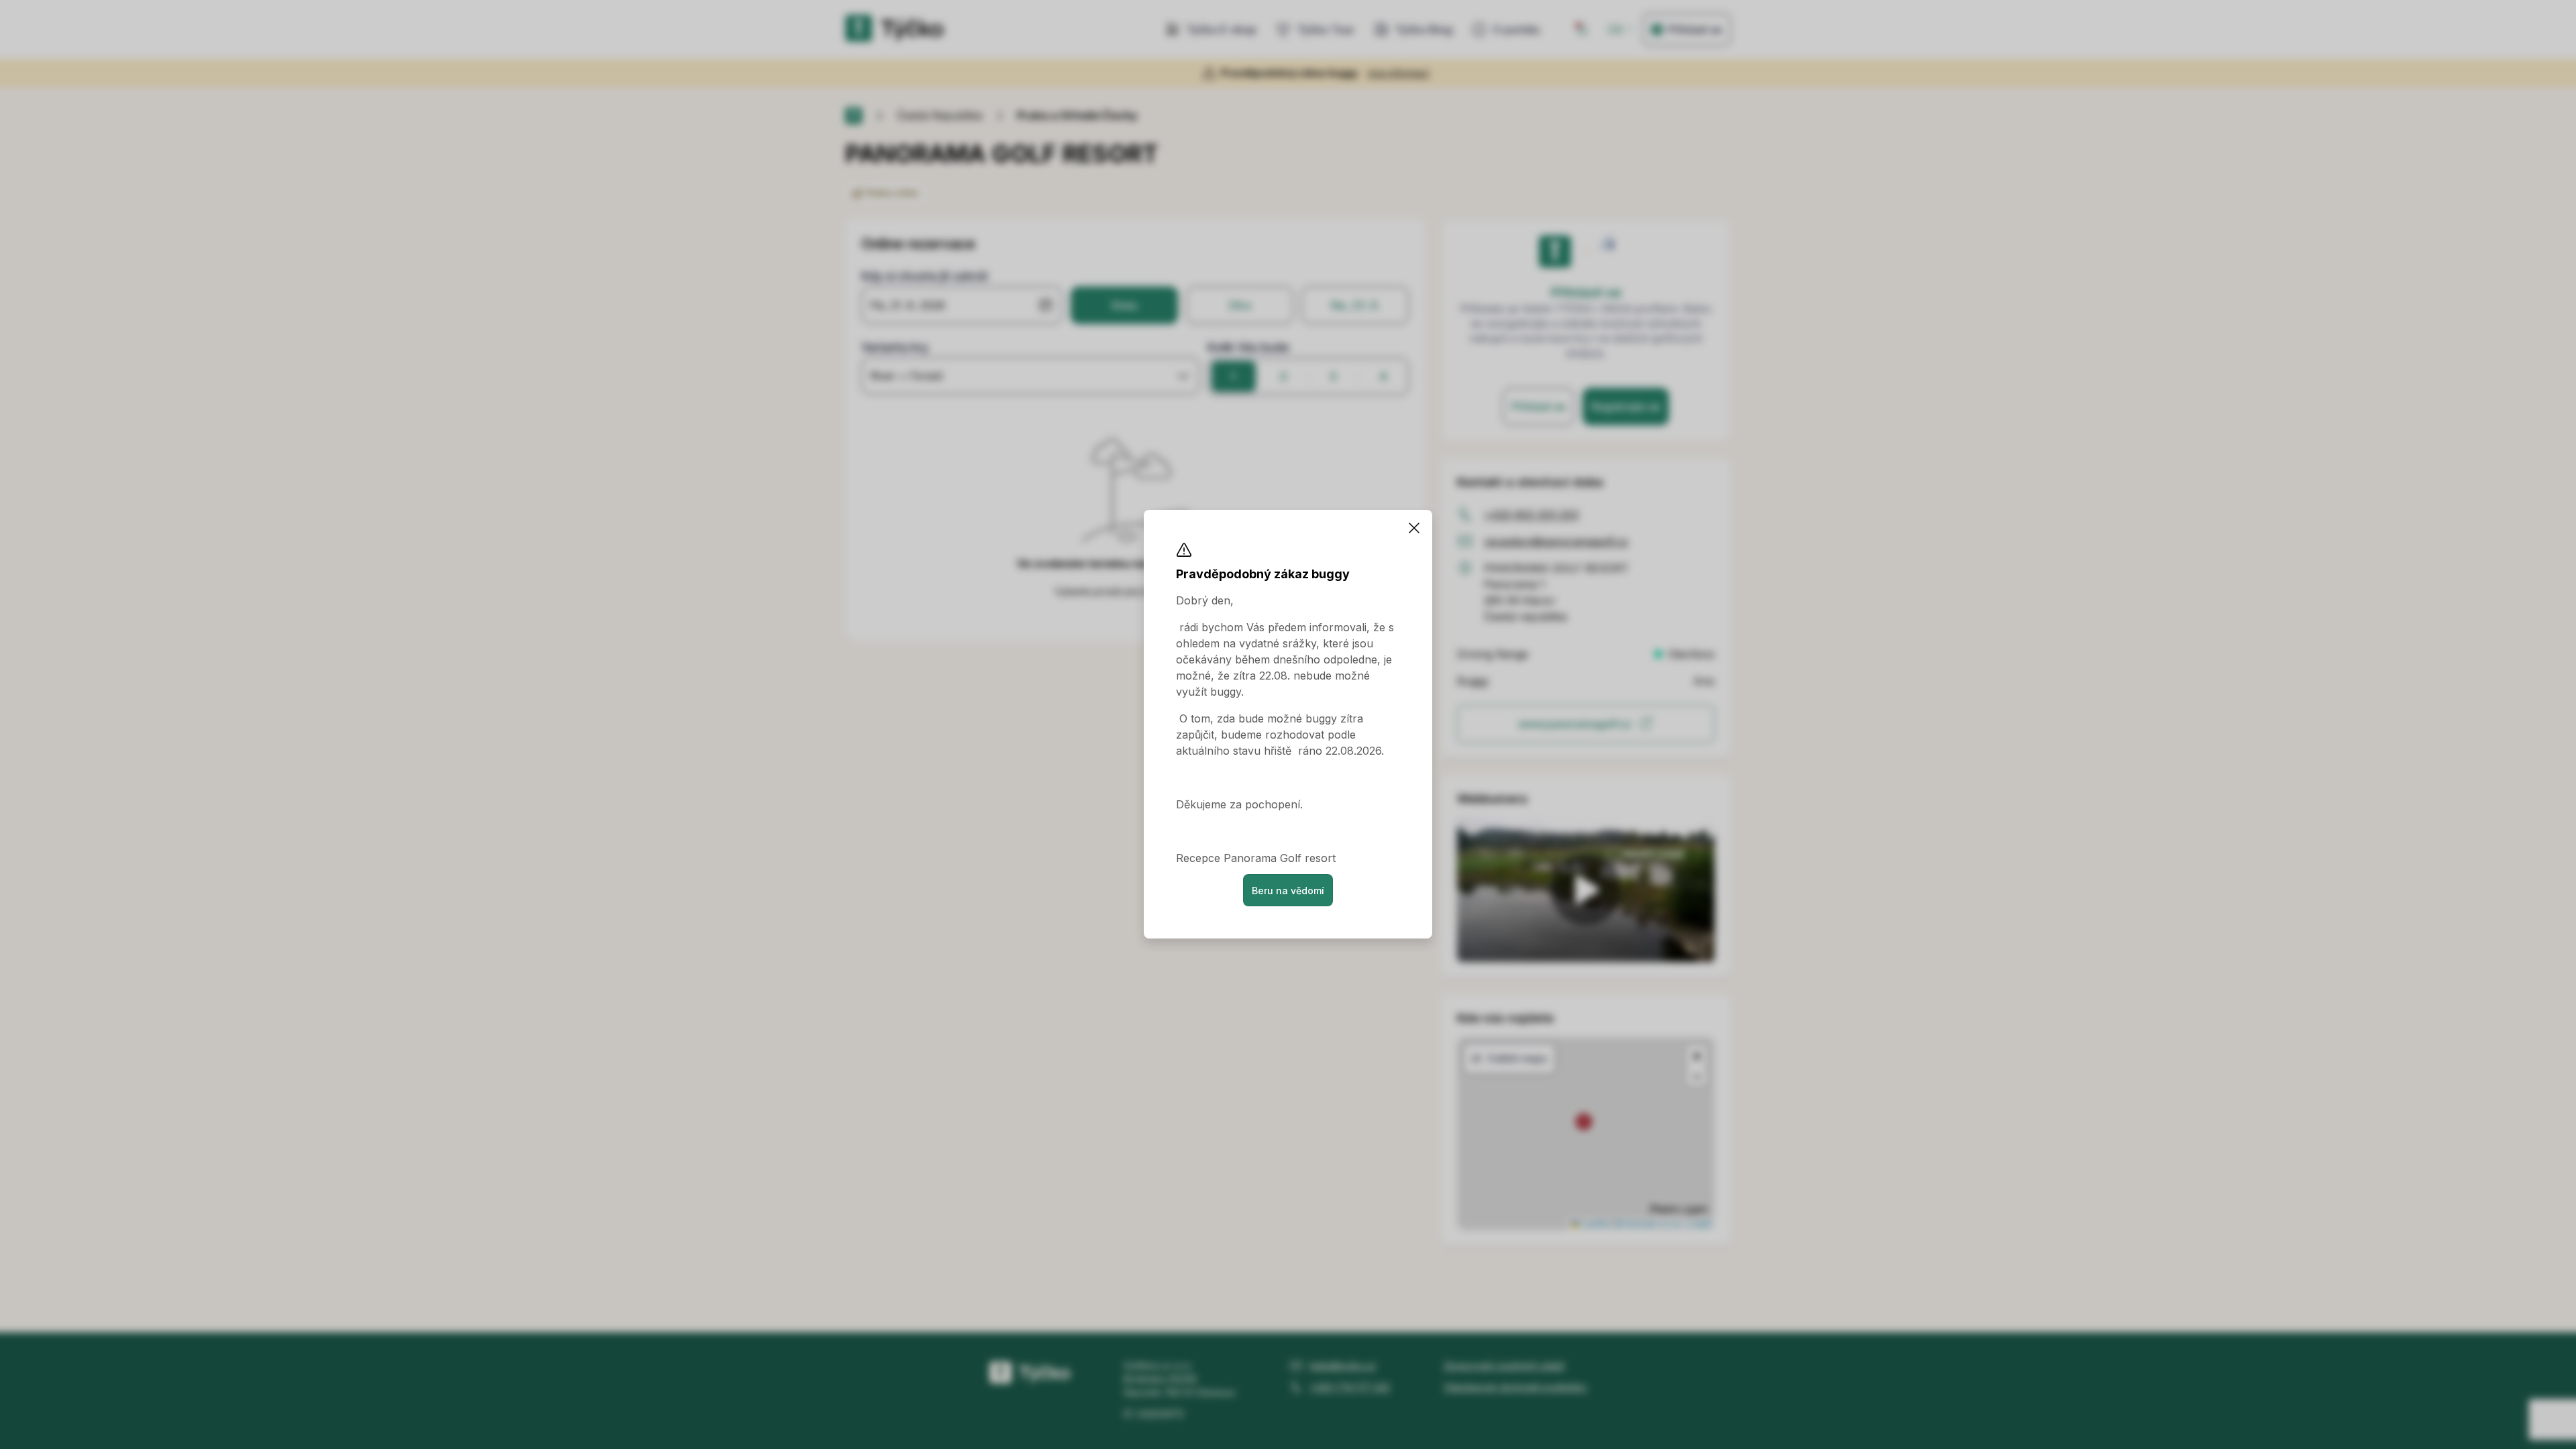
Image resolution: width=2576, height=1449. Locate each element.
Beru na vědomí (1288, 891)
